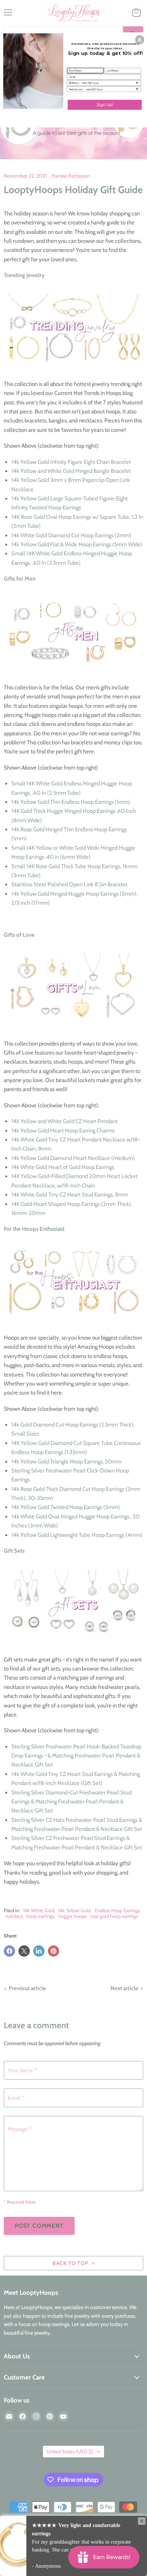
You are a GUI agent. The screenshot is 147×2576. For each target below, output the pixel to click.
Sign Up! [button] (105, 104)
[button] (140, 40)
